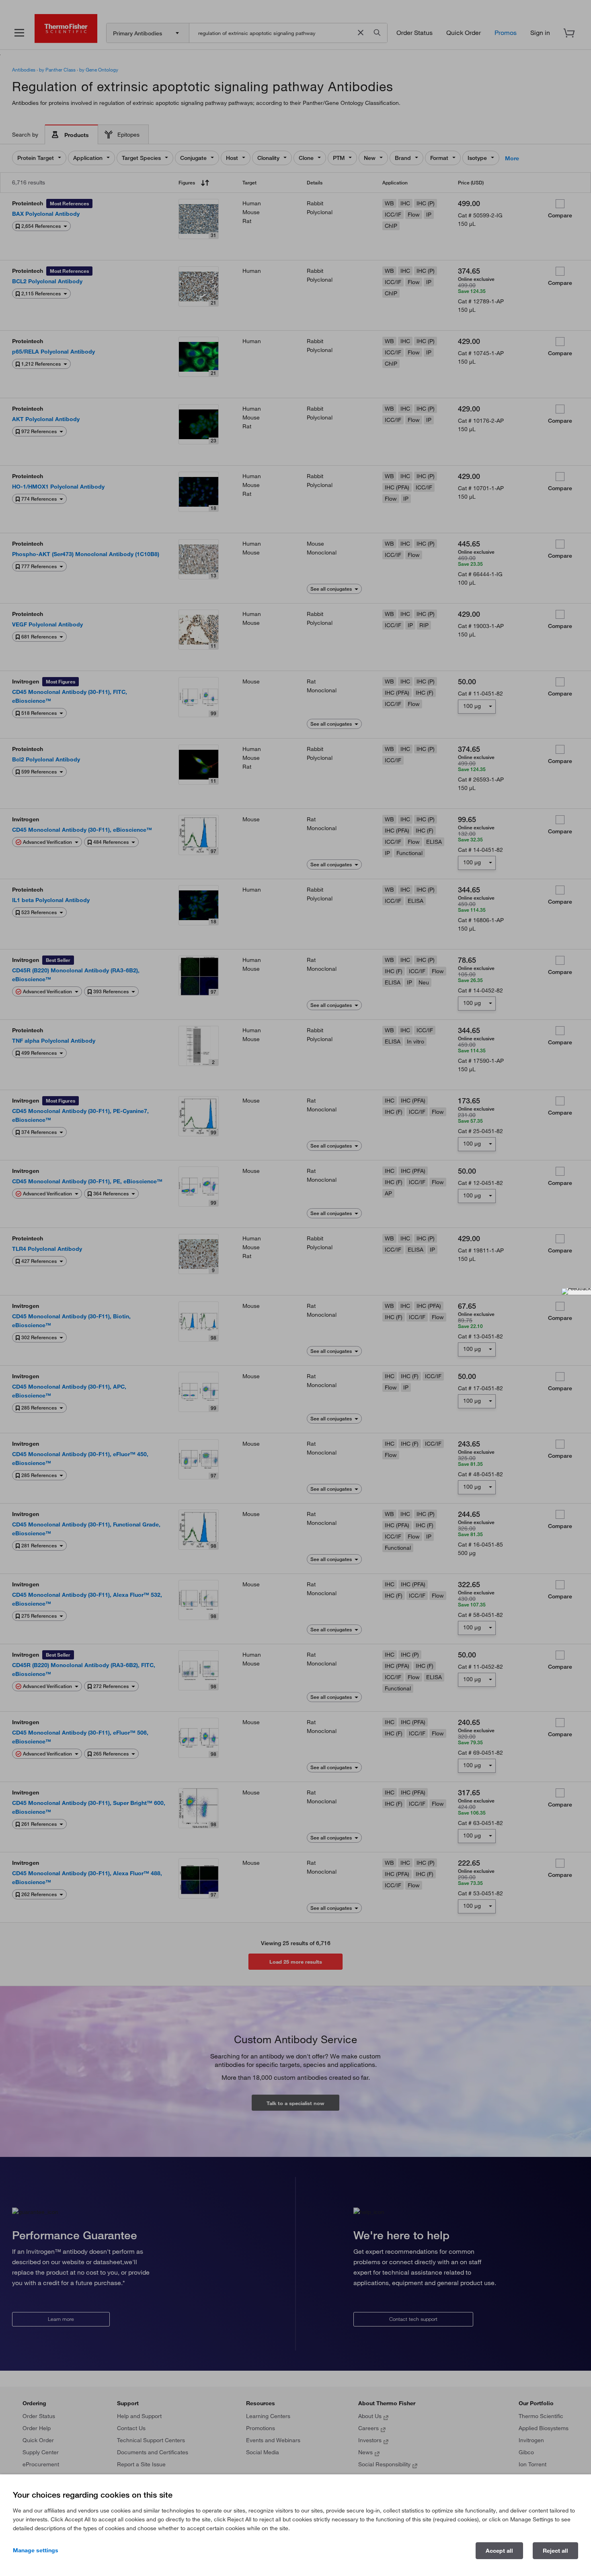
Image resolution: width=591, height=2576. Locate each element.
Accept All (499, 2551)
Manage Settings (36, 2550)
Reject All (555, 2551)
